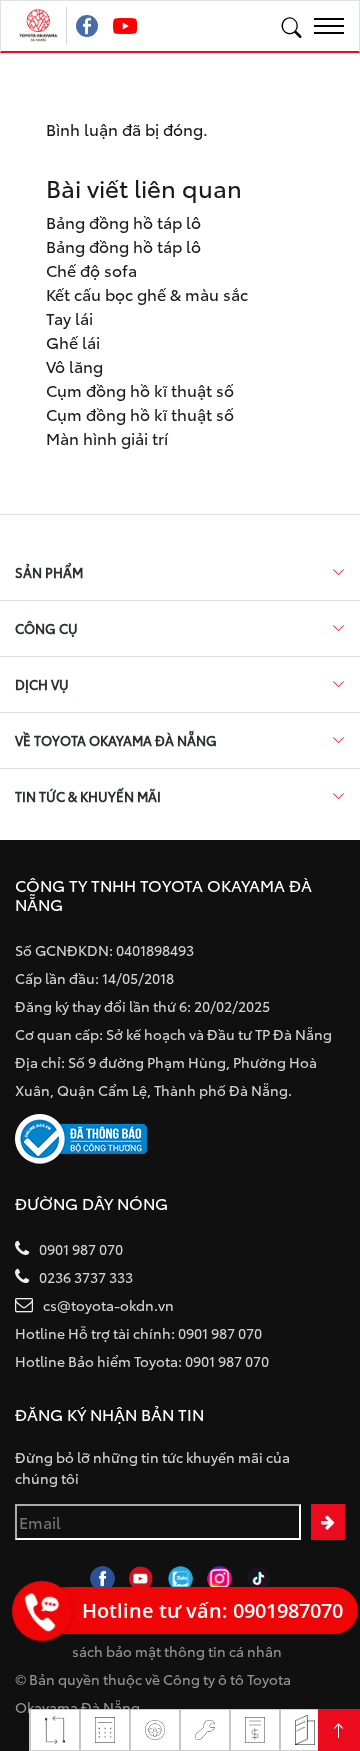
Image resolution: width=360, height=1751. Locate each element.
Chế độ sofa (91, 269)
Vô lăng (74, 365)
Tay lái (69, 317)
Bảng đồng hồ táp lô (123, 221)
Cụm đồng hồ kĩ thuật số (140, 389)
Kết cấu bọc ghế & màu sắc (147, 293)
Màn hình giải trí (107, 437)
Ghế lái (73, 341)
